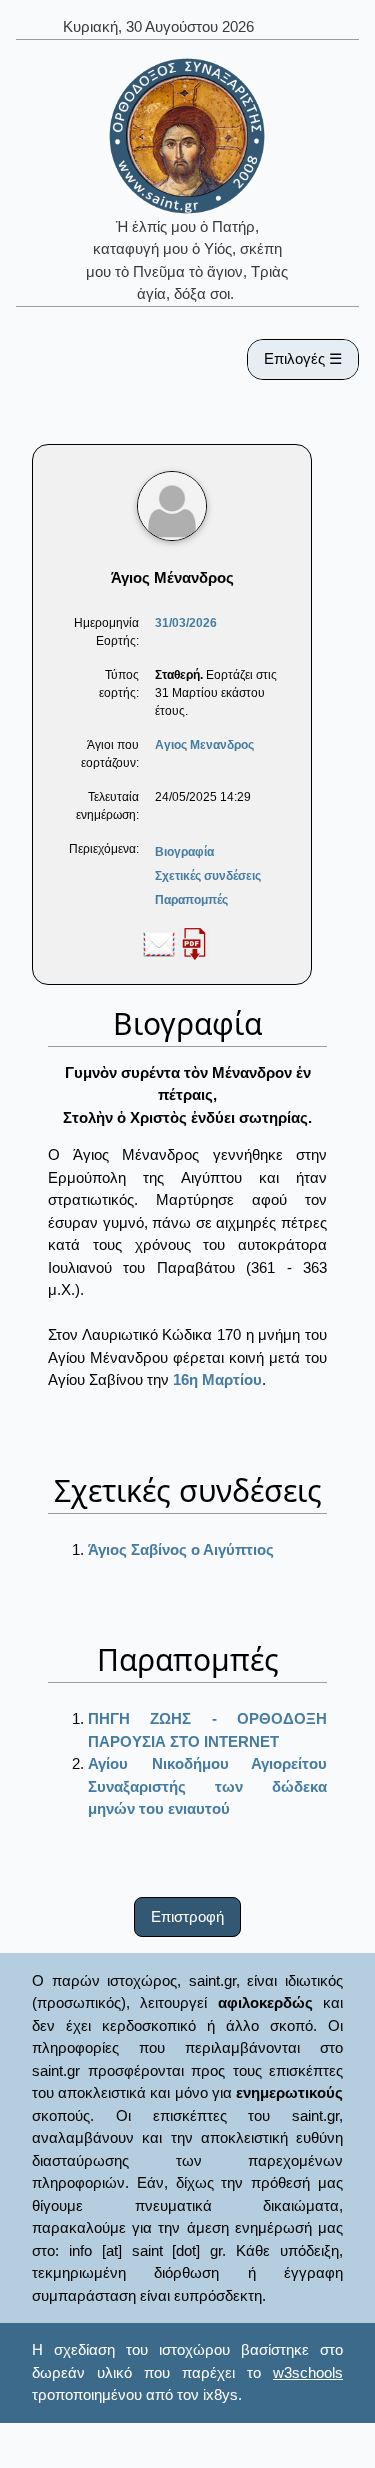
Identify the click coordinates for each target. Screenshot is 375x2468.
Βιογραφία (184, 852)
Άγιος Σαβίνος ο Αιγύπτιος (181, 1549)
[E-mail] (159, 943)
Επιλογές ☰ (303, 358)
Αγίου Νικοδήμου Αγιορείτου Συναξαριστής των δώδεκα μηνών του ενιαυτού (207, 1786)
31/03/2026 (186, 623)
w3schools (308, 2372)
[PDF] (194, 943)
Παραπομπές (191, 900)
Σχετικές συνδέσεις (208, 876)
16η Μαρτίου (217, 1379)
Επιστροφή (187, 1916)
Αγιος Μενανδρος (204, 745)
